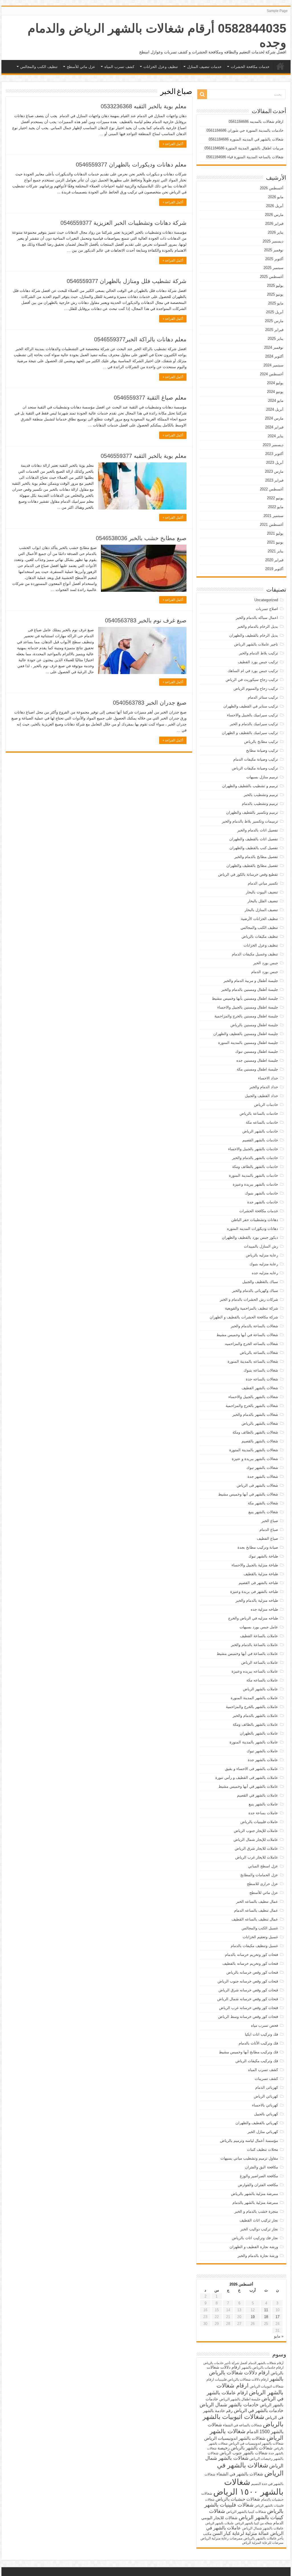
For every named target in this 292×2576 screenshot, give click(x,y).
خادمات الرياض (266, 1105)
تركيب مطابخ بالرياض (261, 742)
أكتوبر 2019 (274, 569)
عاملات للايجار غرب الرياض (257, 1857)
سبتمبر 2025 (273, 268)
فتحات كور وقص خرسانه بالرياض (252, 1972)
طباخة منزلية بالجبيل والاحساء (255, 1565)
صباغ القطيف (267, 1538)
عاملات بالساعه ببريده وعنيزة (255, 1671)
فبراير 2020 (274, 560)
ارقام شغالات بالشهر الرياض (250, 2389)
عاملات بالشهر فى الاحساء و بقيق (252, 1769)
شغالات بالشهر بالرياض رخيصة (245, 2448)
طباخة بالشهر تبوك (263, 1556)
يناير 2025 (276, 339)
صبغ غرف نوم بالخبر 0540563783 (146, 620)
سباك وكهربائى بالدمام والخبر (255, 1291)
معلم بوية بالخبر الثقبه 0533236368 (144, 106)
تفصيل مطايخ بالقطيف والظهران (252, 866)
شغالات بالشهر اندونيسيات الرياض (235, 2438)
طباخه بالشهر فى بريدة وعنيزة (254, 1592)
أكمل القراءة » (173, 144)
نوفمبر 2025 (274, 250)
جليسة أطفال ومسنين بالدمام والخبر (250, 990)
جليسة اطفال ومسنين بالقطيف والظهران (246, 1034)
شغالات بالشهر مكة (263, 1503)
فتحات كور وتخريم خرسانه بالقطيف (250, 1963)
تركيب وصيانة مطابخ (262, 750)
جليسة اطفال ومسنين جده (257, 1060)
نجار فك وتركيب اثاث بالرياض (255, 2238)
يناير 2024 (276, 436)
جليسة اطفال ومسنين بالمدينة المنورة (248, 1043)
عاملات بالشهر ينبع (263, 1804)
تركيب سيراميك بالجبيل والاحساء (253, 715)
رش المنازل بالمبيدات (261, 1246)
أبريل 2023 (275, 463)
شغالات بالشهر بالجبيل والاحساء (253, 1397)
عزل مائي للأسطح (81, 67)
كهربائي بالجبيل (266, 2114)
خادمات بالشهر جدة (263, 1202)
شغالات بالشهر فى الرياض (257, 1485)
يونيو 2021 (275, 542)
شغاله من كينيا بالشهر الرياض (254, 2523)
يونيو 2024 (275, 392)
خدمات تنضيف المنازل (204, 67)
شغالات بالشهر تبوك (262, 1468)
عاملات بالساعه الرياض (260, 1662)
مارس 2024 (274, 418)
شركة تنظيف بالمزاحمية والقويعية (252, 1308)
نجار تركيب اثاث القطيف (259, 2220)
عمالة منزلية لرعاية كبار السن (241, 2533)
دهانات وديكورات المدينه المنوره (253, 1229)
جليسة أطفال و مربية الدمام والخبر (251, 981)
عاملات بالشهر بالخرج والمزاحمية (252, 1707)
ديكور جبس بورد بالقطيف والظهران (250, 1237)
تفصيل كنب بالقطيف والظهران (254, 848)
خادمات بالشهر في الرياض (259, 2410)
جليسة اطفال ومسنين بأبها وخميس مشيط (245, 998)
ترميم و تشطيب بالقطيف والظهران (250, 786)
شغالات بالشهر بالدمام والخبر (255, 1415)
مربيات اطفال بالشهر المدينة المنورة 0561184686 (244, 148)
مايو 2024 (276, 401)
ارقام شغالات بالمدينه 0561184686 (256, 122)
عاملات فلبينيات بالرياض (259, 1822)
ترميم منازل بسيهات (262, 777)
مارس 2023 (274, 471)
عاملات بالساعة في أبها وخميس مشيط (247, 1654)
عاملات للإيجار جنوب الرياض (256, 1831)
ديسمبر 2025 (273, 241)
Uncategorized (266, 600)
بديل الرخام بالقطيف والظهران (254, 635)
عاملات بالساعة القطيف (259, 1636)
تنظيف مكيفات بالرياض (260, 936)
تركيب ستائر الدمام (263, 697)
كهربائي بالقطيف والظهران (257, 2123)
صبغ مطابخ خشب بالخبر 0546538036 (141, 538)
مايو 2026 (276, 197)
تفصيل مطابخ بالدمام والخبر (256, 857)
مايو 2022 (276, 507)
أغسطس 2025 (272, 277)
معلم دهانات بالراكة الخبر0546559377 (140, 339)
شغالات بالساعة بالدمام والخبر (254, 1326)
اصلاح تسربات (267, 609)
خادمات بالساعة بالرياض (259, 1113)
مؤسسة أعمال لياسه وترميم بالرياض (249, 2141)
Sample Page (277, 11)
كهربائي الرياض (266, 2096)
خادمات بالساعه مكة (262, 1122)
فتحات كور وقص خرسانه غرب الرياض (249, 2008)
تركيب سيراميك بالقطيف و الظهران (250, 733)
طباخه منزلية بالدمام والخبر (257, 1600)
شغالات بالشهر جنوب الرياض (244, 2453)
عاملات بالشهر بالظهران (259, 1733)
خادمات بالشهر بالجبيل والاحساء (253, 1149)
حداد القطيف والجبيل (261, 1096)
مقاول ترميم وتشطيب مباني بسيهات (249, 2158)
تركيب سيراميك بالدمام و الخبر (254, 724)
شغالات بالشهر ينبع (263, 1512)
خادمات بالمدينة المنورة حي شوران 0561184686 (245, 130)
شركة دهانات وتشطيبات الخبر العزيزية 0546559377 (123, 223)
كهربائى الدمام (267, 2087)
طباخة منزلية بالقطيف (261, 1574)
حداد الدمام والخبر (264, 1087)
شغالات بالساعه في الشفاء (242, 2425)
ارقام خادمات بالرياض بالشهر (262, 2367)
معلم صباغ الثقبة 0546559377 (150, 398)
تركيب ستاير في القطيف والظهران (251, 706)
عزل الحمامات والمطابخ (259, 1875)
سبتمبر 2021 (273, 516)
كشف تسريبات (266, 2079)
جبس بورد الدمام (265, 972)
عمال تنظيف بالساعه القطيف (255, 1919)
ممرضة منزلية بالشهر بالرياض (255, 2194)
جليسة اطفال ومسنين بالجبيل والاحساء (248, 1007)
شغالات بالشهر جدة (263, 1477)
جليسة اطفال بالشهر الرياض (240, 2399)
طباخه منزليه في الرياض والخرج (253, 1618)
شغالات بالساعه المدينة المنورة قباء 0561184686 (245, 157)
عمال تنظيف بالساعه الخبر (257, 1902)
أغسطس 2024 (272, 374)
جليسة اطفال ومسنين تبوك (257, 1052)
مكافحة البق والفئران (261, 2167)
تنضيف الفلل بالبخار (263, 901)
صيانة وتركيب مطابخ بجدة (258, 1547)
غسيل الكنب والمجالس (260, 1928)
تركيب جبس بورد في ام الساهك (253, 671)
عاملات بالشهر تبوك (262, 1751)
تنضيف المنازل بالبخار (261, 910)
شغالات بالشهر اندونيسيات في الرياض (256, 2443)
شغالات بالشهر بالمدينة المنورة (254, 1450)
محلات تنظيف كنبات (262, 2149)
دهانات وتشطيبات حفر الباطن (255, 1220)
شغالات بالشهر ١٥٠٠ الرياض (248, 2487)
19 (253, 2317)
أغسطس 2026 (272, 188)
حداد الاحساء (268, 1078)
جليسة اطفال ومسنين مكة (257, 1069)
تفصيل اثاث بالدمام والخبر (258, 830)
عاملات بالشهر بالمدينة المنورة (254, 1742)
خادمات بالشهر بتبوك (261, 1193)
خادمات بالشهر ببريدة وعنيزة (255, 1184)
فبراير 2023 (274, 480)
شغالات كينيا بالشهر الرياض (246, 2512)
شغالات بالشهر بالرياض (260, 1423)
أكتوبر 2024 (274, 356)
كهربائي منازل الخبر (263, 2132)
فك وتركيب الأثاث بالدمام (258, 2043)
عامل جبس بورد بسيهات (259, 1627)
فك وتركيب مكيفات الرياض (257, 2061)
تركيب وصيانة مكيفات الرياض (255, 768)
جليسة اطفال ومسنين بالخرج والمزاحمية (246, 1016)
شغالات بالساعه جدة (262, 1379)
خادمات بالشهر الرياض (260, 1131)
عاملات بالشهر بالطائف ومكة (255, 1724)
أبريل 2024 (275, 409)
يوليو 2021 (275, 533)
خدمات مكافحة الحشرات (250, 67)
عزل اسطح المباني (263, 1866)
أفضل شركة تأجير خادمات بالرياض (225, 2363)
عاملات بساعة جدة (263, 1813)
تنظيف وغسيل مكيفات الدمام (255, 954)
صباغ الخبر (270, 1521)
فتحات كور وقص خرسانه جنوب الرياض (248, 1981)
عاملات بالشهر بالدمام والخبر (255, 1716)
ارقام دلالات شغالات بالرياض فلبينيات (242, 2379)
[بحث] (202, 94)
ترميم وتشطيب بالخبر (261, 795)
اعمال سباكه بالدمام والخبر (257, 618)
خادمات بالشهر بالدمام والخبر (255, 1158)
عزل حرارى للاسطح (262, 1884)
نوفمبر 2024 (274, 347)
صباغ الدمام (269, 1530)
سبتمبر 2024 (273, 365)
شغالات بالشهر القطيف (260, 1388)
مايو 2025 (276, 303)
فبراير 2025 (274, 330)
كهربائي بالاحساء (265, 2105)
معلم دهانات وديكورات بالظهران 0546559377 (131, 165)
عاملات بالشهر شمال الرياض (263, 2528)
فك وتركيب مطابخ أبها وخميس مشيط (249, 2052)
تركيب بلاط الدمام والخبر (258, 653)
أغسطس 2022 (272, 489)
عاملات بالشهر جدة (263, 1760)
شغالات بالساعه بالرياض (259, 1353)
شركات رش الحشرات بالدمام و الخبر (249, 1299)
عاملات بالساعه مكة (262, 1680)
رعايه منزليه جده (265, 1273)
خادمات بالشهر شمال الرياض (229, 2405)
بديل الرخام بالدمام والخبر (258, 627)
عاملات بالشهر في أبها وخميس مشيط (248, 1786)
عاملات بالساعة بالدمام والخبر (255, 1645)
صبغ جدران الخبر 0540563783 (150, 703)
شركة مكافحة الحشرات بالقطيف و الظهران (244, 1317)
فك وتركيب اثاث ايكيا (261, 2034)
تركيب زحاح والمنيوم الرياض (256, 688)
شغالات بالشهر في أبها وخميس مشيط (248, 1494)
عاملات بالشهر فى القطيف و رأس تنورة (247, 1778)
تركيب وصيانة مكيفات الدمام (256, 759)
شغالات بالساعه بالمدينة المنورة (253, 1361)
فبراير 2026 (274, 223)
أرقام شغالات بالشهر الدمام (266, 2363)
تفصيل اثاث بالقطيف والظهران (254, 839)
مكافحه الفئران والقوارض (258, 2185)
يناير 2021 (276, 551)
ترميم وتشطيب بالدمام (260, 804)
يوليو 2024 (275, 383)
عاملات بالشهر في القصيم (257, 1795)
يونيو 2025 (275, 294)
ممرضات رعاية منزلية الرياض (221, 2538)
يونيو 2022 (275, 498)
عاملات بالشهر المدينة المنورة (254, 1698)
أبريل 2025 (275, 312)
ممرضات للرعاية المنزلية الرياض (263, 2543)
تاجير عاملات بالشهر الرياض (256, 644)
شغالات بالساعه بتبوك (261, 1370)
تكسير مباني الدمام (263, 883)
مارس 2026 (274, 215)
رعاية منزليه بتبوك (264, 1264)
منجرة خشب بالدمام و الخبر (256, 2211)
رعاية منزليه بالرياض (262, 1255)
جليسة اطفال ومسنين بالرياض (254, 1025)
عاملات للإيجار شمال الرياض (256, 1840)
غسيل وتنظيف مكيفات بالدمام (254, 1946)
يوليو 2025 (275, 285)
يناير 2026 (276, 232)
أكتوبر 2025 (274, 259)
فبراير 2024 (274, 427)
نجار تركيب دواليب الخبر (259, 2229)
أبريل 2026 (275, 206)
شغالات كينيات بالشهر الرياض (246, 2514)
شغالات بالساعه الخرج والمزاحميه (252, 1344)
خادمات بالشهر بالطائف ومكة (255, 1167)
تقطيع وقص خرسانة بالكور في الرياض (248, 874)
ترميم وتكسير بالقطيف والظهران (252, 812)
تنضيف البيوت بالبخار (262, 892)
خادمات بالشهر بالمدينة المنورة (254, 1175)
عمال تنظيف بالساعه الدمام (256, 1910)
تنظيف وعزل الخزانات (161, 67)
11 (266, 2310)
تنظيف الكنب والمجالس (39, 67)
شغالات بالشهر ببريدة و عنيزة (255, 1459)
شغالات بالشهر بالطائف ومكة (255, 1432)
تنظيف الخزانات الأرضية (259, 919)
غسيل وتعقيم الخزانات (260, 1937)
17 (277, 2317)
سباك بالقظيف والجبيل (260, 1282)
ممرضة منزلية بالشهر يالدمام (255, 2203)
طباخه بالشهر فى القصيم (258, 1583)
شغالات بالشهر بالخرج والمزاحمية (252, 1406)
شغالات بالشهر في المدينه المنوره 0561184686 (246, 139)
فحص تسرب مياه (264, 2025)
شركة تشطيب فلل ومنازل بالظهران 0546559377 (127, 281)
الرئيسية (280, 66)
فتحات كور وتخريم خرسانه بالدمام (252, 1955)
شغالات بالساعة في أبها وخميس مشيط (247, 1335)
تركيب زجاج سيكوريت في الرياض (252, 680)
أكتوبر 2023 (274, 454)
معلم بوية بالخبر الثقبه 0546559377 (144, 456)
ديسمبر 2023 (273, 445)
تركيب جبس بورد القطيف (258, 662)
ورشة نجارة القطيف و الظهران (254, 2247)
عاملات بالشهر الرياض (260, 1689)
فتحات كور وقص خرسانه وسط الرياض (248, 2017)
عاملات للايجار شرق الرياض (256, 1848)
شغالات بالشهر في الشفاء (240, 2474)
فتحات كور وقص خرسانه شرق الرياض (248, 1990)
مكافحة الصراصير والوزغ (259, 2176)
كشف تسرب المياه (119, 67)
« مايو (279, 2336)
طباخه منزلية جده (264, 1609)
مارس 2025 (274, 321)
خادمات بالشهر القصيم (260, 1140)
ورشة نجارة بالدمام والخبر (258, 2256)
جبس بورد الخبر (266, 963)
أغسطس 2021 (272, 525)
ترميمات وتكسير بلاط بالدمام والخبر (250, 821)
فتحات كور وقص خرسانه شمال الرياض (248, 1999)
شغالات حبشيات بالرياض (238, 2499)
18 (266, 2317)
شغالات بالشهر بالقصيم (260, 1441)
